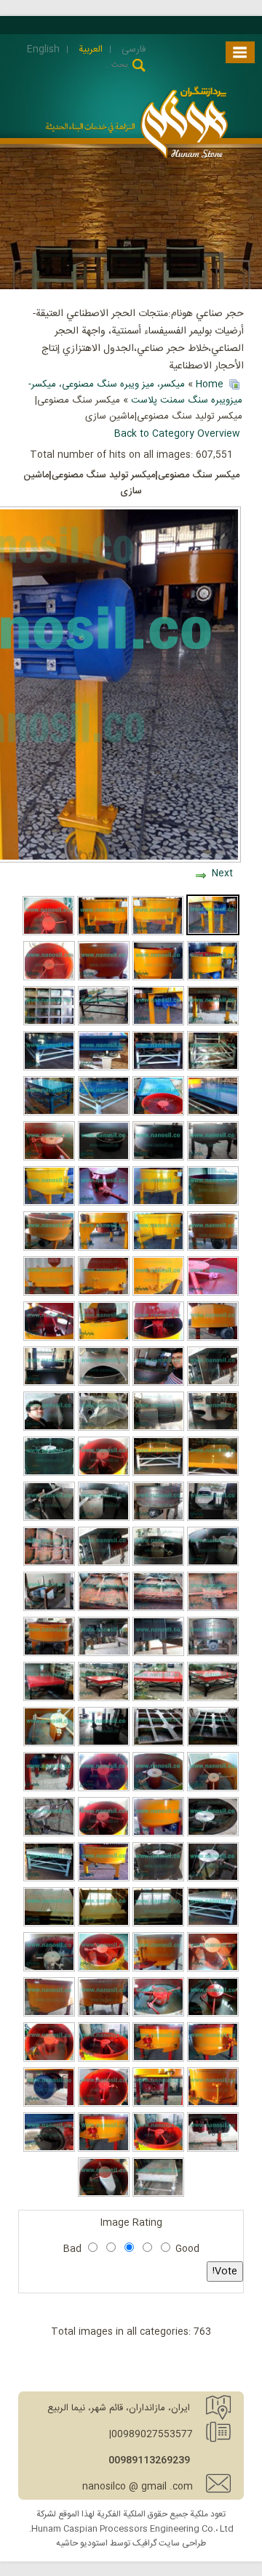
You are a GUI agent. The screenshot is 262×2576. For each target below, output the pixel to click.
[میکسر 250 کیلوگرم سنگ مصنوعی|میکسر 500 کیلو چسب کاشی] (158, 1023)
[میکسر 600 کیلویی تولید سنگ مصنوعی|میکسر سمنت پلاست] (158, 1834)
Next (222, 873)
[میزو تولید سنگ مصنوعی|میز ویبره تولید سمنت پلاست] (49, 1879)
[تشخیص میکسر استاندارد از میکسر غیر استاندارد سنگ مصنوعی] (49, 1744)
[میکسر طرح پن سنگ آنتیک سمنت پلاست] (213, 1789)
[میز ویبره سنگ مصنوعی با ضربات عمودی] (104, 1023)
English (43, 49)
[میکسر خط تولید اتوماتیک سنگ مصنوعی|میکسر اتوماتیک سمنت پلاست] (104, 1654)
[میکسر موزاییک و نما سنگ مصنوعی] (49, 1969)
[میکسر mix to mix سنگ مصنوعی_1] (104, 2195)
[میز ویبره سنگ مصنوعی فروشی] (104, 1113)
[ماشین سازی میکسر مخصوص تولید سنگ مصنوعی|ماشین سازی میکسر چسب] (49, 1384)
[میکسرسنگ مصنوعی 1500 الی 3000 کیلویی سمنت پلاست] (158, 1384)
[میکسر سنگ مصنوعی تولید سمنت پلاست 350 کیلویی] (103, 933)
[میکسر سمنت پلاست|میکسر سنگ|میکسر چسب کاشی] (158, 933)
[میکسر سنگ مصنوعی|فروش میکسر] (49, 1248)
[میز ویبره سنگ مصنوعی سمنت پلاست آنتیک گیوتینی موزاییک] (49, 1924)
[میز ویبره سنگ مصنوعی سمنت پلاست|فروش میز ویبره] (158, 1699)
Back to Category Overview (177, 434)
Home (210, 384)
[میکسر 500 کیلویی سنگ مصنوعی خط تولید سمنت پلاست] (49, 1158)
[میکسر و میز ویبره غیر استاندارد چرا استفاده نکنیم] (104, 1609)
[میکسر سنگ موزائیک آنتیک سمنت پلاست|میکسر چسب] (104, 1519)
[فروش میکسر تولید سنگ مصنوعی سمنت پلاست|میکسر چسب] (104, 1834)
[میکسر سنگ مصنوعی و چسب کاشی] (48, 933)
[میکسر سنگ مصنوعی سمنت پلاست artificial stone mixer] (158, 1339)
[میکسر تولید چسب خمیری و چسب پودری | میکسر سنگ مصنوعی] (213, 1339)
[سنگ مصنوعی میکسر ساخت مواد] (104, 1969)
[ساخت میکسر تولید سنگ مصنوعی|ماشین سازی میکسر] (104, 1744)
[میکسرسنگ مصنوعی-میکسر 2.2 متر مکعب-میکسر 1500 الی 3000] (213, 1384)
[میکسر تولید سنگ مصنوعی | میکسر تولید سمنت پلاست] (213, 2014)
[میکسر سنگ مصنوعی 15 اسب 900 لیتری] (49, 1654)
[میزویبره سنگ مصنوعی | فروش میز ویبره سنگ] (158, 2195)
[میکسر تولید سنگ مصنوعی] (49, 1474)
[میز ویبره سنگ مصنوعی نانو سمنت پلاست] (49, 1023)
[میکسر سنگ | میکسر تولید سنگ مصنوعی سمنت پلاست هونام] (104, 1474)
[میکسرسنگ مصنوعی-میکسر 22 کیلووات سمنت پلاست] (104, 1429)
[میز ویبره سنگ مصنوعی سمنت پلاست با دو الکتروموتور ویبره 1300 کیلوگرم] (49, 1699)
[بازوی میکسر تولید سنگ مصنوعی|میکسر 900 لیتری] (49, 978)
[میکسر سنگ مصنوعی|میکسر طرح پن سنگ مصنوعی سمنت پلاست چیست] (49, 1789)
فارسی (132, 49)
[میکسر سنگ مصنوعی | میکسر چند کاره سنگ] (213, 2149)
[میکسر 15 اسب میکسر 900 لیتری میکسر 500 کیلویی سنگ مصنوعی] (104, 1879)
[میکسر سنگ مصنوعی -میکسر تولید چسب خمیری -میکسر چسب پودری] (104, 1339)
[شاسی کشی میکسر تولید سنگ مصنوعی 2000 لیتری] (49, 1609)
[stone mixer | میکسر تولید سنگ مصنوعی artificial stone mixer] (158, 1519)
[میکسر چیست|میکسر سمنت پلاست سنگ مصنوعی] (158, 1654)
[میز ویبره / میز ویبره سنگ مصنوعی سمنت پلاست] (213, 1699)
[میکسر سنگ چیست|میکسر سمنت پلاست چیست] (104, 1203)
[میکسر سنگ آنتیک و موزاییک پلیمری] (49, 2014)
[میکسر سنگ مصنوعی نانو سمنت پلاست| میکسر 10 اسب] (158, 1203)
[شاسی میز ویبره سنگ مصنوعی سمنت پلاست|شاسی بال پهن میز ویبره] (213, 1744)
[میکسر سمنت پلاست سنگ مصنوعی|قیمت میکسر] (104, 1789)
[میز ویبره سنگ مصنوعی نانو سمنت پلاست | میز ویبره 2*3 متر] (213, 1474)
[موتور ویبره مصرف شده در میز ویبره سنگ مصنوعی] (49, 2149)
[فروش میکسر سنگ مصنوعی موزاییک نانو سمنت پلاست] (213, 1158)
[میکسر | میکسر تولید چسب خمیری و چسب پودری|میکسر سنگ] (49, 1293)
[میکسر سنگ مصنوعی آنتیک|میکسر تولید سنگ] (158, 1248)
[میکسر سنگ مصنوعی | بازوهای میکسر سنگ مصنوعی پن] (104, 2104)
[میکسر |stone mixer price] (49, 1519)
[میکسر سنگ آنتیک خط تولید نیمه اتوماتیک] (213, 2059)
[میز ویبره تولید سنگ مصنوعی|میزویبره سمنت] (158, 1924)
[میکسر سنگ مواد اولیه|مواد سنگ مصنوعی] (104, 2014)
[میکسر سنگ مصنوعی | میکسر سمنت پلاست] (158, 2149)
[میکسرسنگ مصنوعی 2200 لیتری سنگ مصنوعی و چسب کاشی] (104, 1384)
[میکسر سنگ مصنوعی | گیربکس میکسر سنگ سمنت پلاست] (158, 2104)
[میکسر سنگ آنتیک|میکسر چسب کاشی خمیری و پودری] (104, 1158)
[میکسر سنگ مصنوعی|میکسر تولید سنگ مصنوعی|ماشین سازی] (213, 933)
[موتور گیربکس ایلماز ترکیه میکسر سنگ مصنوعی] (158, 1429)
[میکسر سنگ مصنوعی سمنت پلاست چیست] (213, 1203)
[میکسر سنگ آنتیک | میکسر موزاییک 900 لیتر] (104, 2059)
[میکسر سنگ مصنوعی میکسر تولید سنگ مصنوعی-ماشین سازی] (158, 978)
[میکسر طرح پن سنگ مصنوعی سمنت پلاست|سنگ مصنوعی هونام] (104, 978)
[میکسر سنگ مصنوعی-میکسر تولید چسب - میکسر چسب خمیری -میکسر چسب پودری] (49, 1339)
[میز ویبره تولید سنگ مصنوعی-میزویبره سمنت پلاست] (104, 1924)
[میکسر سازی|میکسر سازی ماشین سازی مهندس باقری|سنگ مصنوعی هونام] (49, 1429)
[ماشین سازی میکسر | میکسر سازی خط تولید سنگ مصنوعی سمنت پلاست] (158, 1158)
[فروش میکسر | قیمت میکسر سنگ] (158, 1789)
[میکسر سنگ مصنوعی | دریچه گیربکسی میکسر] (104, 2149)
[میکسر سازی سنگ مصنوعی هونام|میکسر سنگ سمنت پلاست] (158, 1879)
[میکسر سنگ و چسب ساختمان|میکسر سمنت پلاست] (213, 978)
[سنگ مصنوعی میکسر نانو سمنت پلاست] (104, 1248)
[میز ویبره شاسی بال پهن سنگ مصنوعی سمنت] (158, 1744)
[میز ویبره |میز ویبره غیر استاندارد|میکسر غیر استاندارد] (213, 1609)
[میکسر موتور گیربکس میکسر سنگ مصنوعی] (213, 1023)
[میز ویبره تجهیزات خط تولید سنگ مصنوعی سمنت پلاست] (213, 1113)
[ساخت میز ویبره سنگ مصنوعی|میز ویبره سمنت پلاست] (213, 1068)
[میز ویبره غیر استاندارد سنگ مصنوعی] (49, 1564)
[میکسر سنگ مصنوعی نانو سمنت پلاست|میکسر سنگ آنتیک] (49, 1203)
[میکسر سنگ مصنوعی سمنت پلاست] (213, 1969)
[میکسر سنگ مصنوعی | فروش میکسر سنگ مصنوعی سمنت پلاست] (49, 2059)
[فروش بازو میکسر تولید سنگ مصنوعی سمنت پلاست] (49, 1834)
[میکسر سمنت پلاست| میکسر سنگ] (213, 1564)
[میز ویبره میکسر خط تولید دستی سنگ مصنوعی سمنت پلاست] (158, 1113)
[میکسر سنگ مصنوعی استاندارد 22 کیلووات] (213, 1654)
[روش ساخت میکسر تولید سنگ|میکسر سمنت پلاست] (213, 1429)
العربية (89, 49)
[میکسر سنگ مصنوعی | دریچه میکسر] (213, 2104)
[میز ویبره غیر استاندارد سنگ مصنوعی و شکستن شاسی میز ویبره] (158, 1609)
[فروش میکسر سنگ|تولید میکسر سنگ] (213, 1293)
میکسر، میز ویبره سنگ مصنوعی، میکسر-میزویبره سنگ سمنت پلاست (135, 392)
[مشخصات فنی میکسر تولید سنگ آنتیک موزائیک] (104, 1564)
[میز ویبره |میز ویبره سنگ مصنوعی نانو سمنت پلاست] (158, 1474)
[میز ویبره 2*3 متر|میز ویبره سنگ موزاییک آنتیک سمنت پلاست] (49, 1068)
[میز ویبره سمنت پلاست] (104, 1699)
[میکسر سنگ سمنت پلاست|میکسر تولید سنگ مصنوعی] (213, 1248)
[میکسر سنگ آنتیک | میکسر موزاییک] (158, 2059)
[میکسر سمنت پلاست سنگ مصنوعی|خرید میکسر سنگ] (213, 1879)
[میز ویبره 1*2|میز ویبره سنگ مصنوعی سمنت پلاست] (49, 1113)
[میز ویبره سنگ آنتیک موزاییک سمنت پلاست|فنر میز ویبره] (104, 1068)
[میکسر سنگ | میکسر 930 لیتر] (158, 1969)
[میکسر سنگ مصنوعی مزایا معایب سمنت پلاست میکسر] (158, 1564)
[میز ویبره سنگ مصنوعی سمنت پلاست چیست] (158, 1068)
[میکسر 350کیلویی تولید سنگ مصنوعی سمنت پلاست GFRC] (213, 1834)
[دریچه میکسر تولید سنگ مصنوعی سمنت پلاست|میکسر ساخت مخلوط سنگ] (158, 1293)
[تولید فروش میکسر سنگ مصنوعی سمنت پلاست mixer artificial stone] (213, 1519)
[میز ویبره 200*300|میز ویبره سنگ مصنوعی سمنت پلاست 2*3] (213, 1924)
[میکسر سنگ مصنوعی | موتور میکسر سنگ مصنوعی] (49, 2104)
